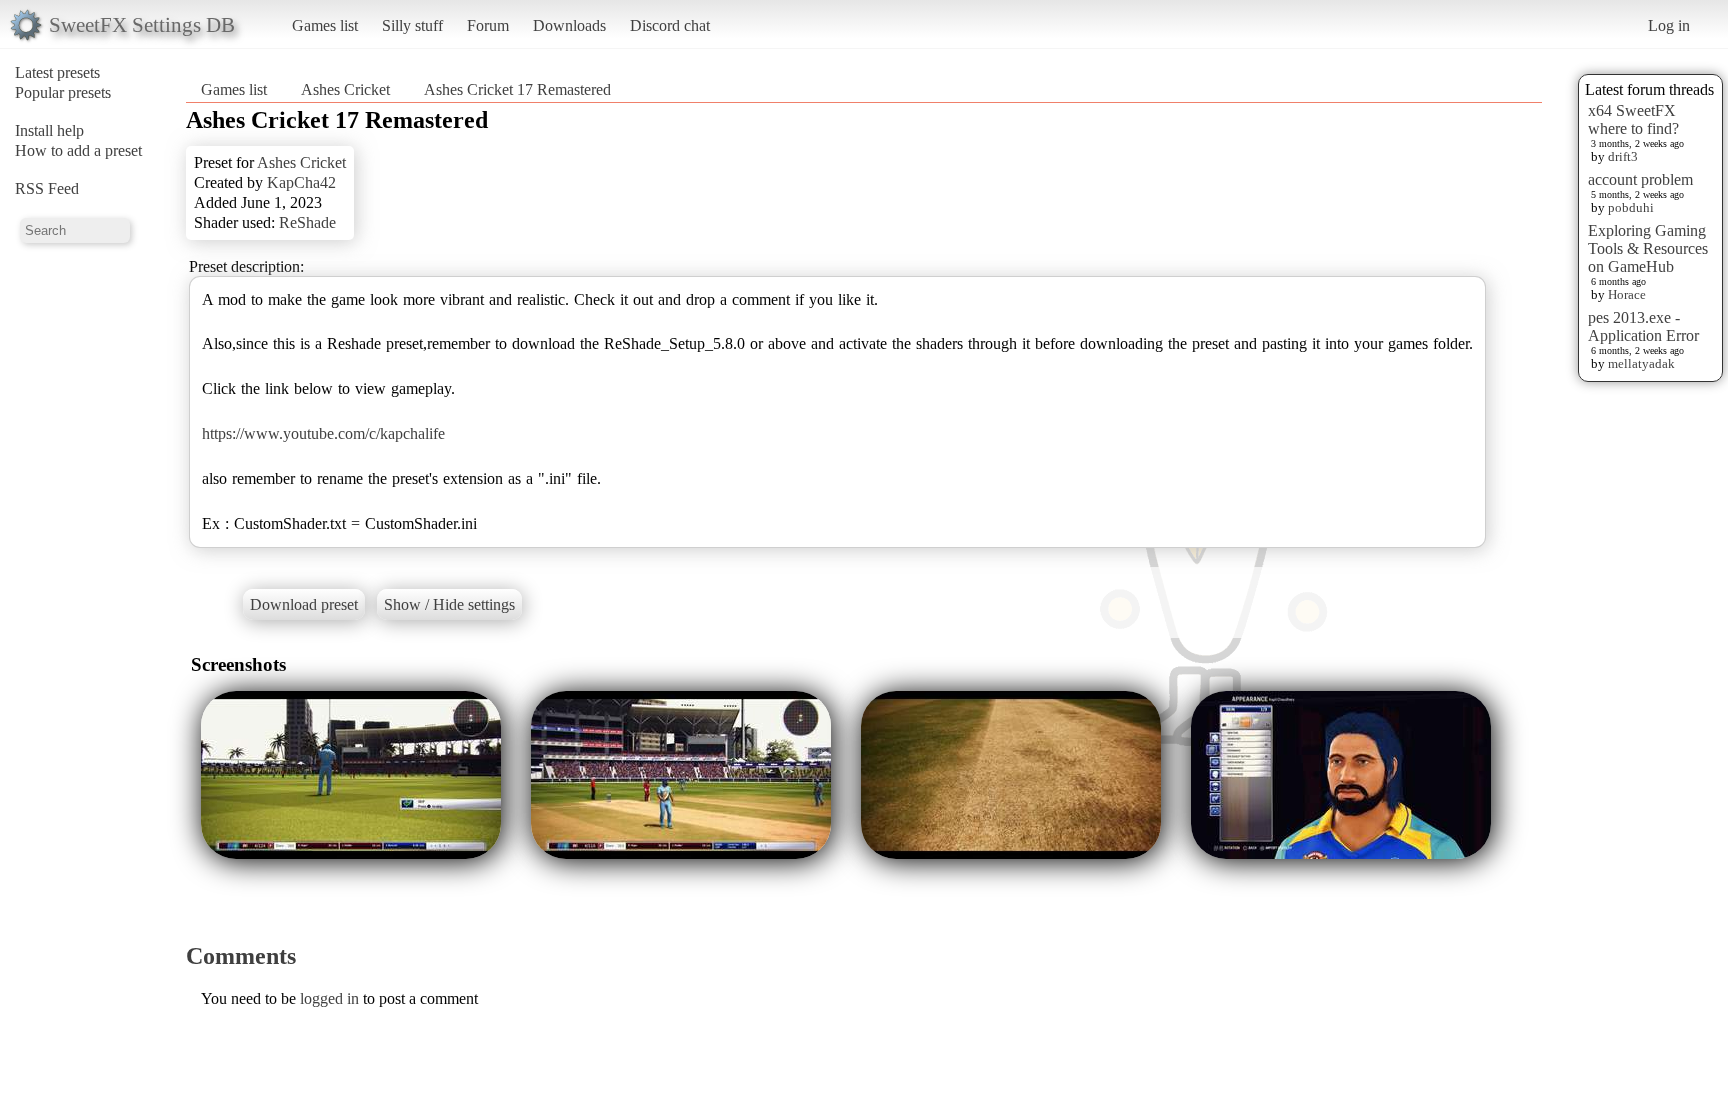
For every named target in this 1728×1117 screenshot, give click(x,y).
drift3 (1623, 156)
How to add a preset (78, 150)
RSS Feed (47, 188)
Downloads (569, 25)
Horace (1627, 294)
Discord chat (670, 25)
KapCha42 (301, 182)
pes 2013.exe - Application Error (1643, 326)
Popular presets (63, 92)
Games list (325, 25)
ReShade (307, 222)
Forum (488, 25)
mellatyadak (1641, 363)
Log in (1669, 25)
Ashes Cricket (345, 89)
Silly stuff (412, 25)
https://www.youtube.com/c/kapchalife (323, 433)
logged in (329, 998)
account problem (1640, 179)
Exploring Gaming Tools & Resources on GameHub (1648, 248)
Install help (49, 130)
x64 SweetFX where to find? (1633, 119)
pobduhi (1631, 207)
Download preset (304, 604)
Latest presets (57, 72)
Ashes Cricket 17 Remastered (517, 89)
